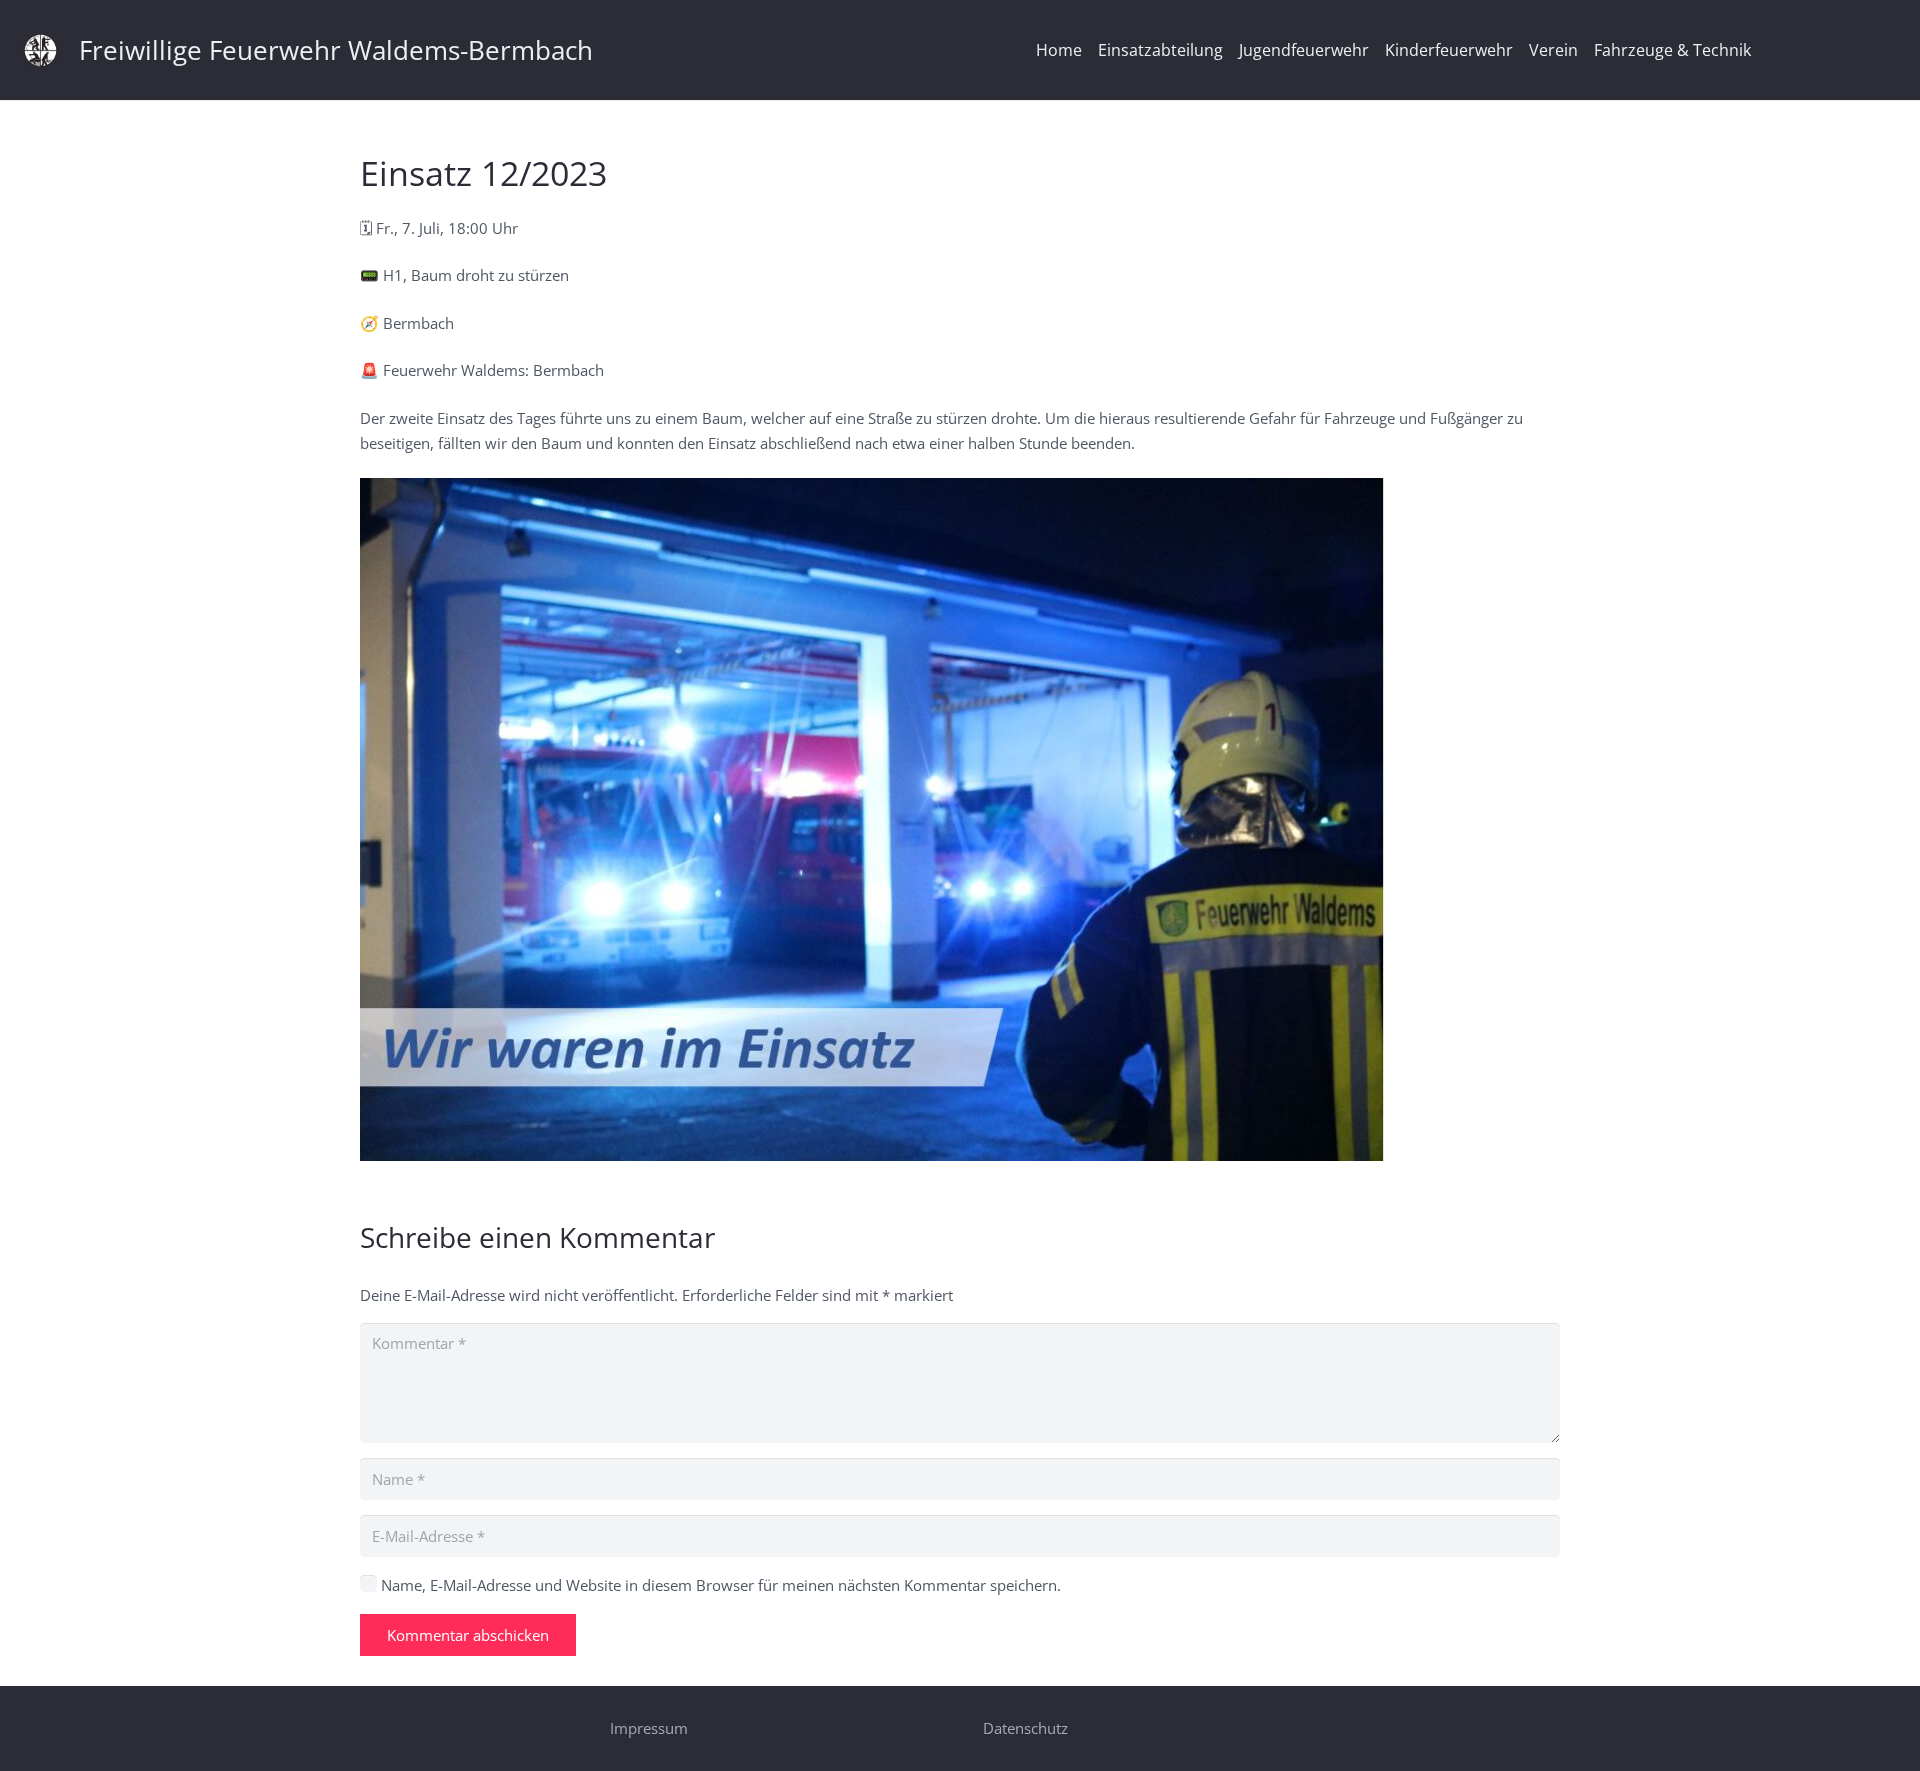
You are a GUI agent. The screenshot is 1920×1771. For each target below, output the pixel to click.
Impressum (649, 1728)
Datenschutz (1025, 1728)
